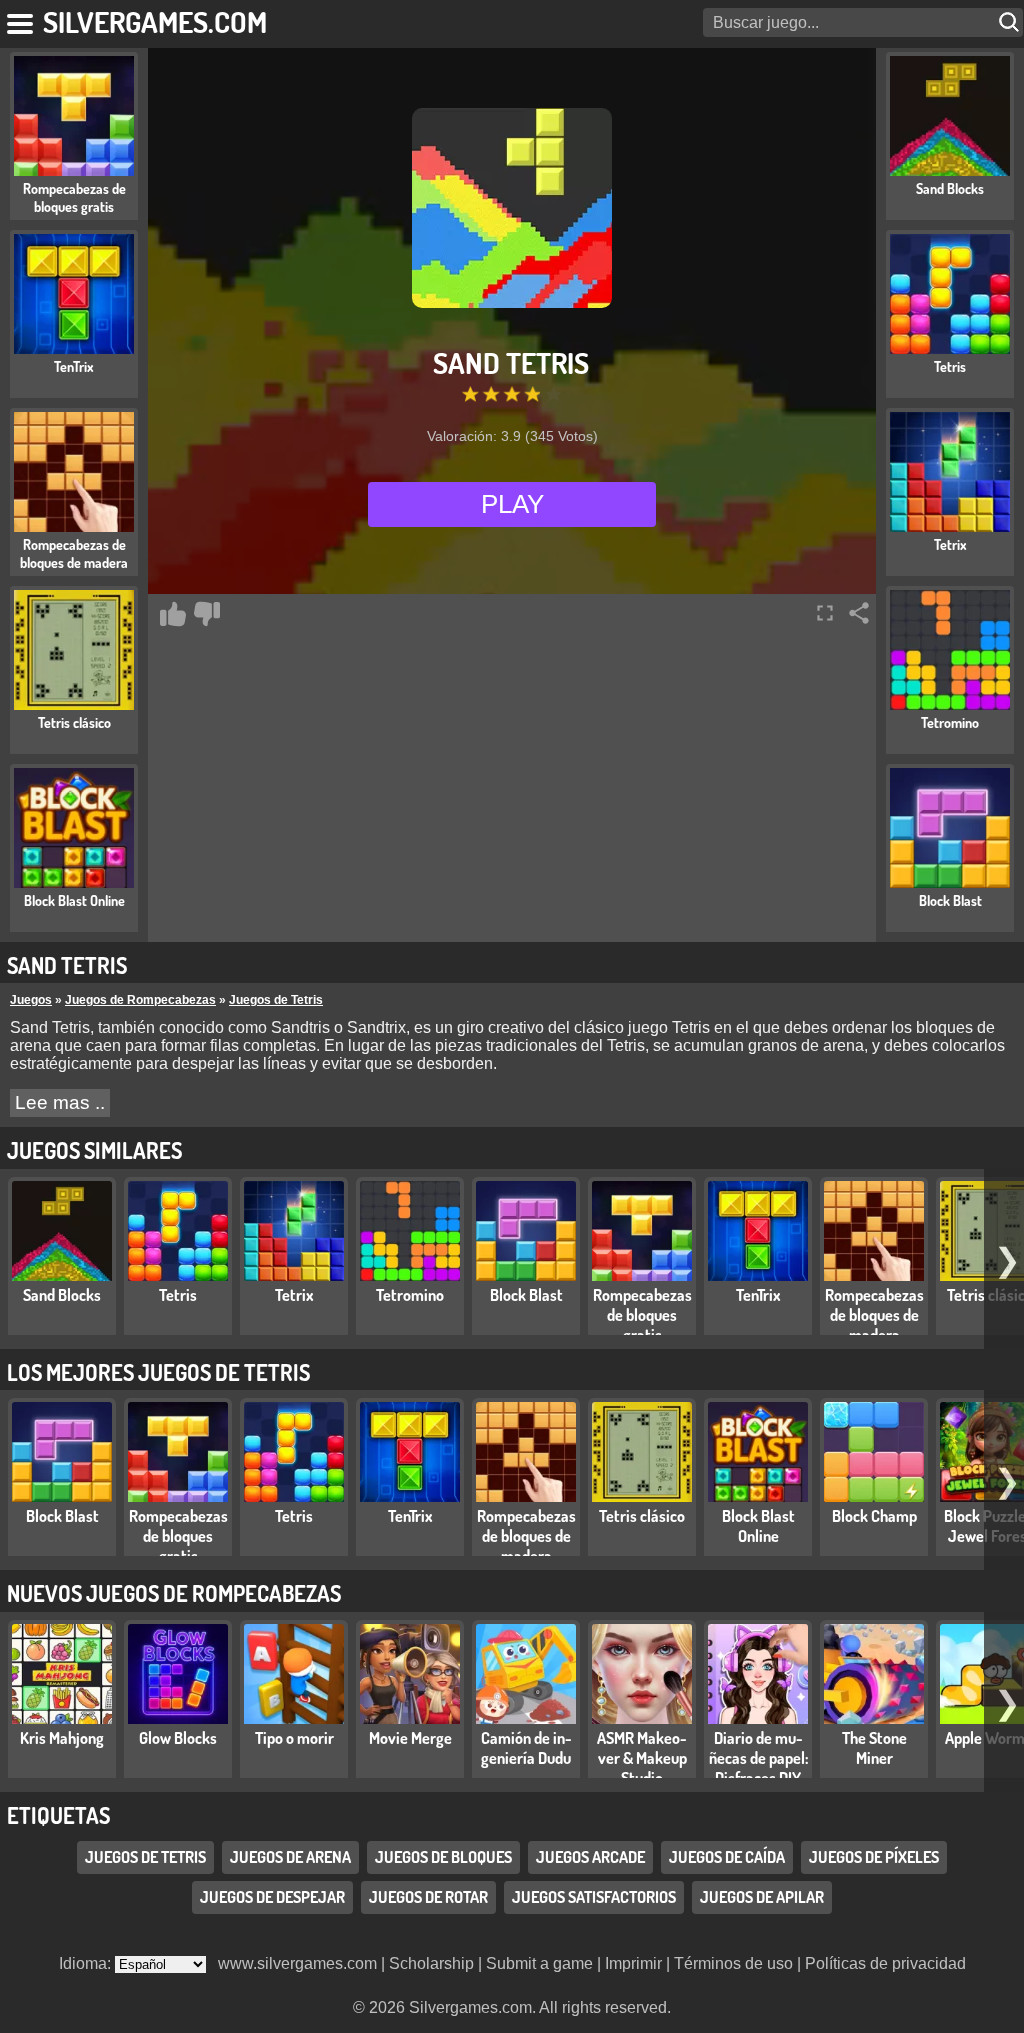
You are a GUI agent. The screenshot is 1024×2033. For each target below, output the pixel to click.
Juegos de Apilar (762, 1897)
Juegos (31, 1000)
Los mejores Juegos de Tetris (158, 1372)
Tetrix (294, 1295)
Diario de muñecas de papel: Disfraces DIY (758, 1758)
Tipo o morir (294, 1738)
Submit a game (539, 1963)
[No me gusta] (207, 614)
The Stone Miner (874, 1748)
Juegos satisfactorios (594, 1897)
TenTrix (758, 1295)
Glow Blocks (178, 1738)
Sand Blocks (62, 1295)
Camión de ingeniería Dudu (526, 1748)
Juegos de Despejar (272, 1897)
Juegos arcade (590, 1857)
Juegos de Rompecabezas (140, 1000)
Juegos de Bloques (443, 1857)
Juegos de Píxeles (874, 1857)
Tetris (178, 1295)
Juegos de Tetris (276, 1000)
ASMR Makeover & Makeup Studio (642, 1758)
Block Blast (526, 1295)
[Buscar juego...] (1011, 22)
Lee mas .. (60, 1102)
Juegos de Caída (727, 1857)
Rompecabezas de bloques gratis (642, 1315)
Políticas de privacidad (885, 1963)
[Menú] (21, 20)
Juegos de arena (290, 1857)
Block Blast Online (758, 1526)
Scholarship (431, 1963)
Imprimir (633, 1963)
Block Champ (874, 1516)
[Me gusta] (173, 614)
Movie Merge (410, 1738)
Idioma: (87, 1963)
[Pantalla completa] (825, 613)
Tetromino (410, 1295)
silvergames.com (155, 21)
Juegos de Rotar (428, 1897)
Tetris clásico (642, 1516)
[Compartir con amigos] (859, 613)
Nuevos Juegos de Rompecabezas (174, 1593)
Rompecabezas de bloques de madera (874, 1315)
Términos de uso (733, 1963)
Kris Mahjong (62, 1738)
